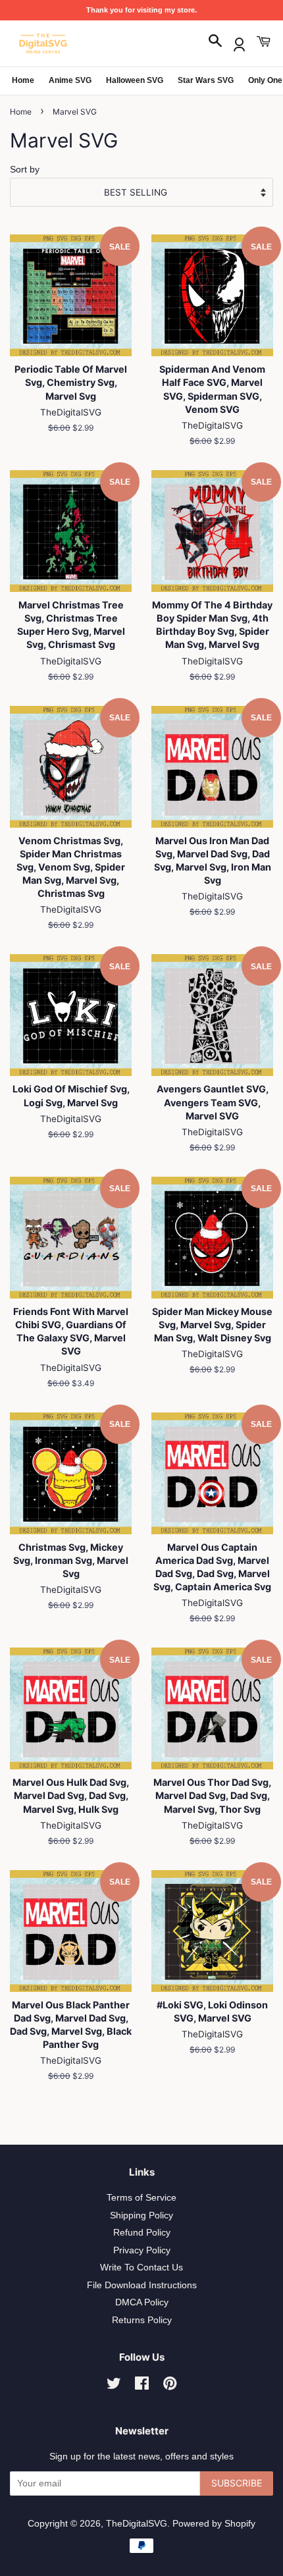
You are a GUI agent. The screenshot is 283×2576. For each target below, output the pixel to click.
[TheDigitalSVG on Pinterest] (170, 2386)
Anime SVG (70, 80)
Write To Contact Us (141, 2267)
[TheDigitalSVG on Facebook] (142, 2386)
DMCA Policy (142, 2302)
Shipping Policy (141, 2215)
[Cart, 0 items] (263, 42)
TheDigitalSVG (137, 2524)
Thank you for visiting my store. (141, 10)
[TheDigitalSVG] (76, 43)
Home (23, 80)
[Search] (215, 42)
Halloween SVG (135, 80)
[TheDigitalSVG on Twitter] (114, 2386)
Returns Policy (142, 2320)
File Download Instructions (142, 2285)
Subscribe (237, 2483)
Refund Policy (142, 2233)
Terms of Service (141, 2198)
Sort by (25, 169)
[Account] (239, 42)
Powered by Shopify (214, 2524)
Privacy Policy (142, 2250)
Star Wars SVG (206, 80)
